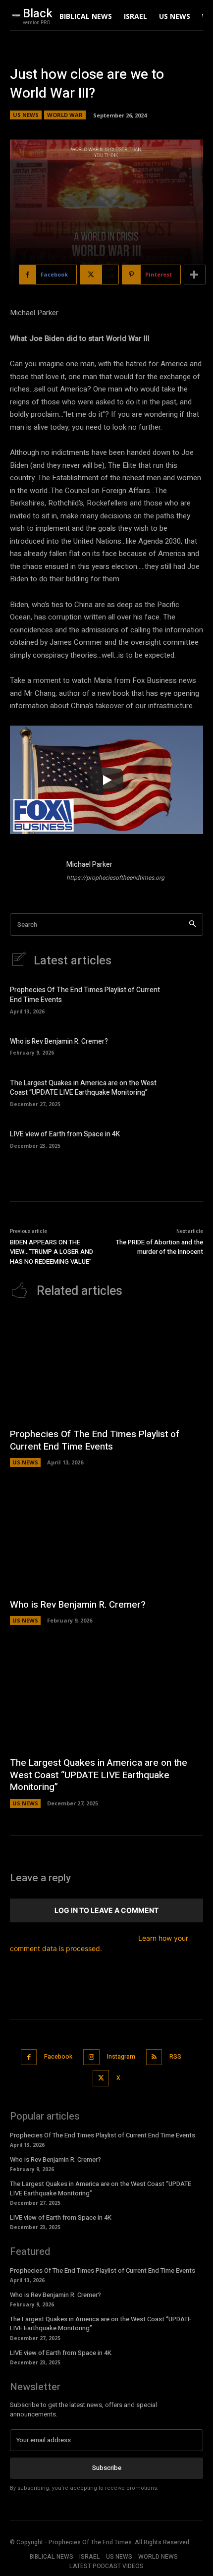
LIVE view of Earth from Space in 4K (65, 1134)
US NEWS (26, 115)
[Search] (192, 924)
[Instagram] (91, 2057)
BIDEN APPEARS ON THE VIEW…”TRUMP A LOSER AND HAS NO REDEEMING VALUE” (52, 1252)
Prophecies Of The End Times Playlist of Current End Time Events (85, 995)
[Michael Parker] (34, 873)
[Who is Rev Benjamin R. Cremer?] (186, 1046)
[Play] (106, 780)
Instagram (121, 2057)
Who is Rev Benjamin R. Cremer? (59, 1041)
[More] (195, 275)
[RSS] (154, 2057)
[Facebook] (29, 2057)
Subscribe (107, 2468)
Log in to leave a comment (106, 1910)
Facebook (58, 2057)
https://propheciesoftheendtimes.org (115, 878)
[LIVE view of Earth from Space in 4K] (186, 1138)
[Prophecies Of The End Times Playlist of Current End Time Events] (186, 999)
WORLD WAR (65, 115)
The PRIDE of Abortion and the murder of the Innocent (160, 1247)
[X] (101, 2078)
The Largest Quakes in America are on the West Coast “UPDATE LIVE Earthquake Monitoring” (83, 1088)
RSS (175, 2057)
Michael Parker (89, 865)
